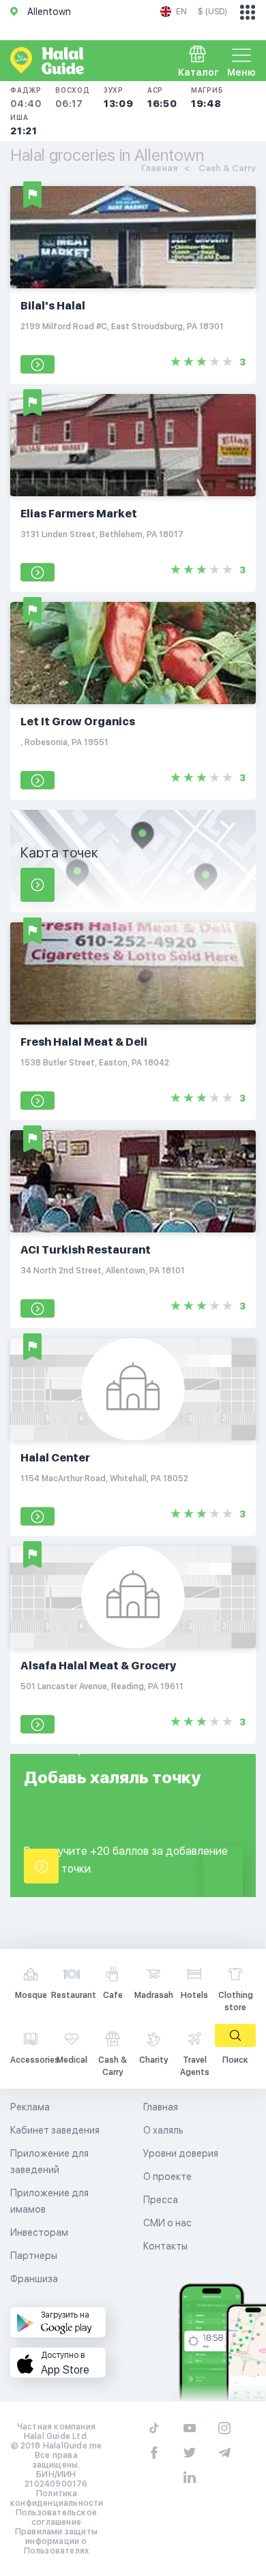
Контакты (165, 2246)
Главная (161, 2107)
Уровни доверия (181, 2153)
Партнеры (34, 2256)
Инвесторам (39, 2232)
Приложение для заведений (49, 2162)
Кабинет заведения (55, 2130)
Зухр (119, 97)
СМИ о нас (167, 2223)
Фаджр (26, 97)
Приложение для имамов (49, 2201)
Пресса (161, 2200)
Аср (162, 97)
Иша (24, 125)
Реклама (30, 2107)
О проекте (167, 2177)
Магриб (207, 97)
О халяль (163, 2130)
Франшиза (34, 2279)
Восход (73, 97)
